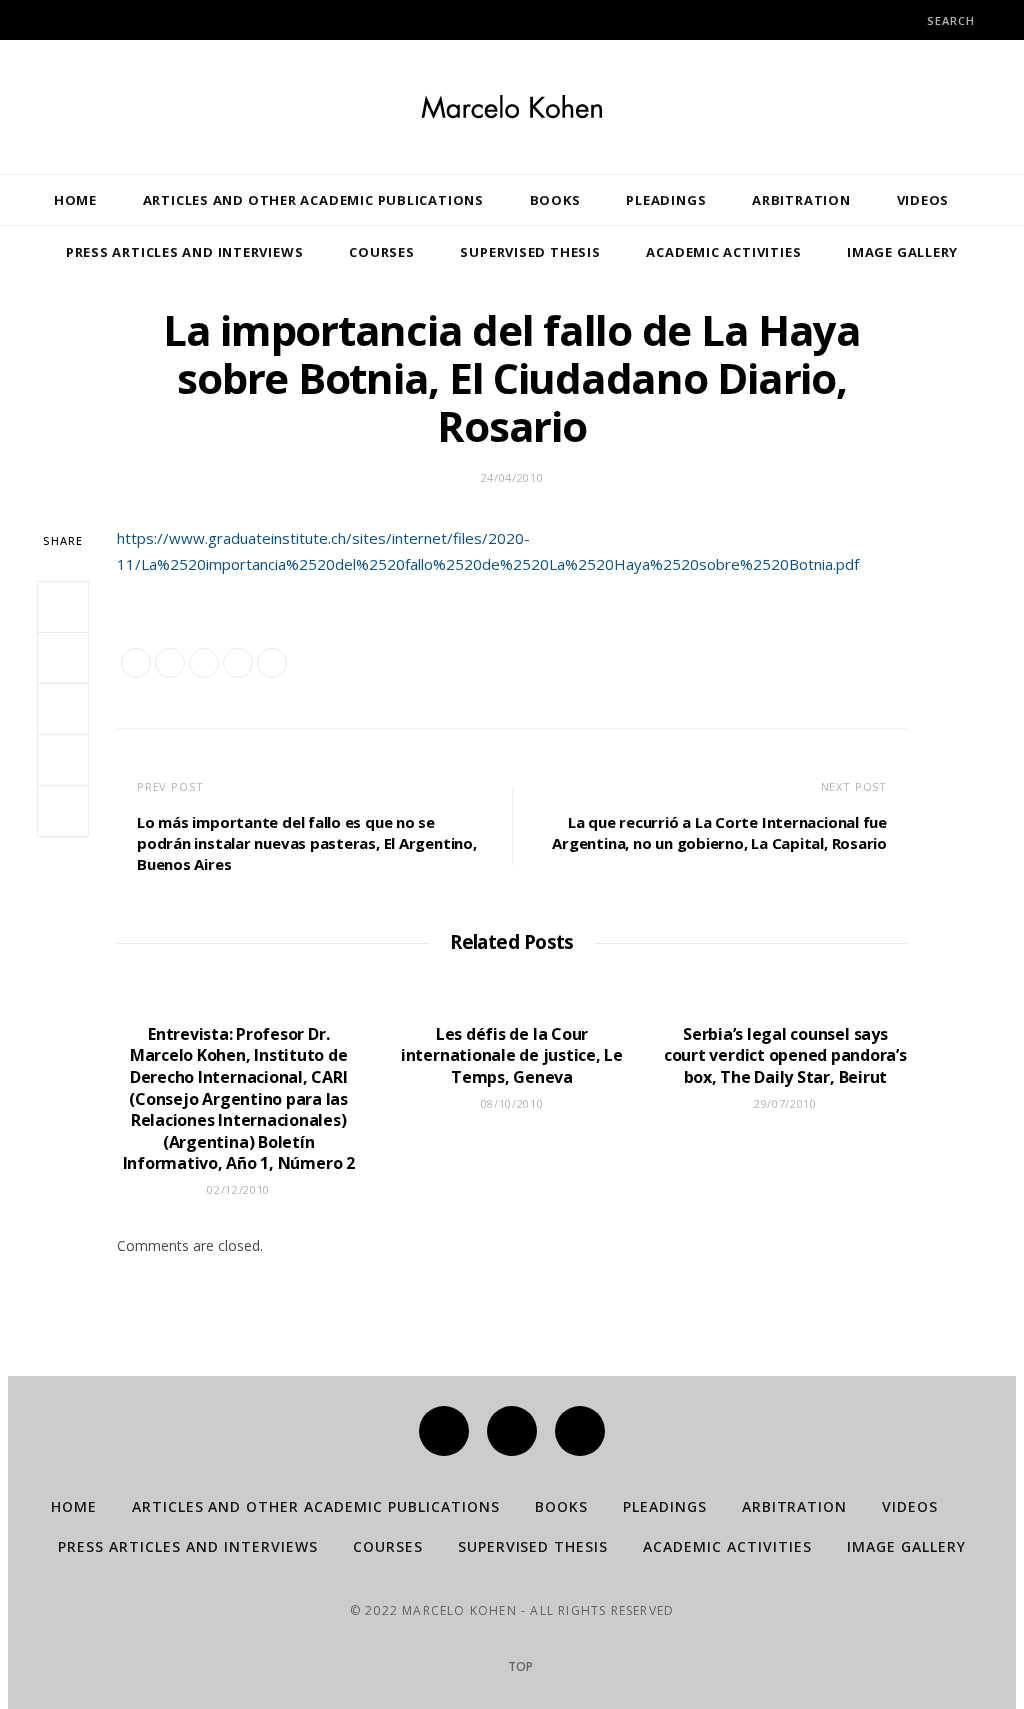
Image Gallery (902, 252)
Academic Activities (723, 252)
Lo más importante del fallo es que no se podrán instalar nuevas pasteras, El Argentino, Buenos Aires (307, 843)
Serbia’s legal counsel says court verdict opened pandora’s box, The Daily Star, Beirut (785, 1055)
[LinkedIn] (63, 811)
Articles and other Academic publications (313, 200)
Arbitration (801, 200)
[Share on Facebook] (63, 607)
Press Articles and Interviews (185, 252)
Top (519, 1666)
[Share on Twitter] (63, 658)
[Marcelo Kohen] (512, 107)
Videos (923, 200)
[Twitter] (512, 1431)
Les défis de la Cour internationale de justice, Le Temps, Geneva (512, 1055)
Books (555, 200)
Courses (381, 252)
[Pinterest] (63, 709)
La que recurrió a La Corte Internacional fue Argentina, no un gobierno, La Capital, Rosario (719, 832)
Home (75, 200)
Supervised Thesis (530, 252)
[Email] (63, 760)
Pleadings (666, 200)
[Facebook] (444, 1431)
